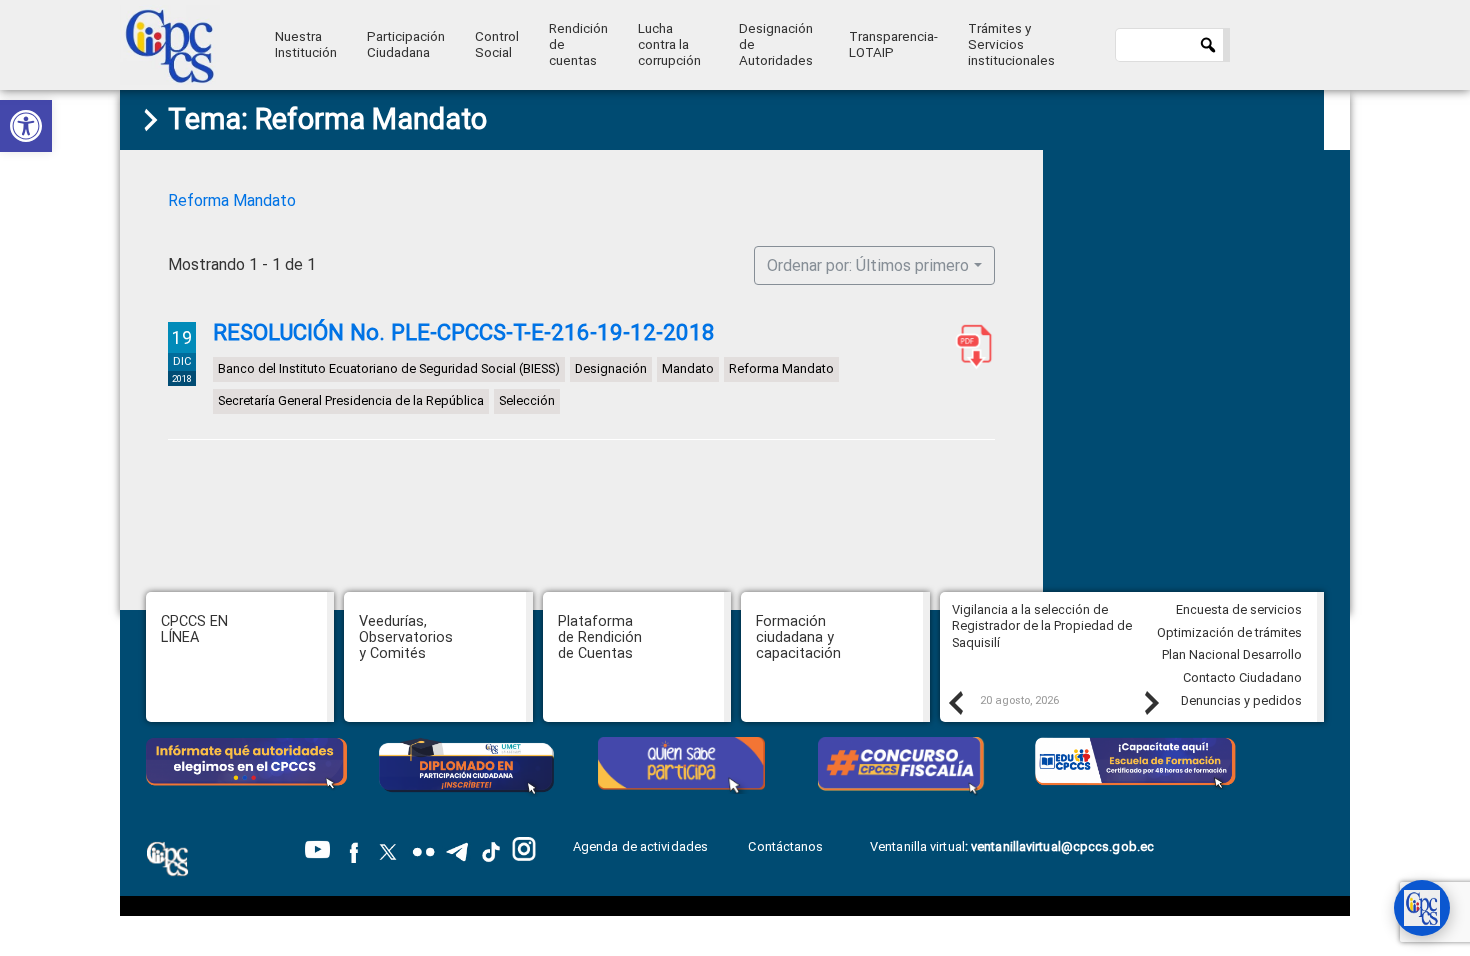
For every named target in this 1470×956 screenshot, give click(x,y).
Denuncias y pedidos (1241, 700)
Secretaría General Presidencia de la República (351, 400)
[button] (26, 126)
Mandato (688, 368)
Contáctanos (787, 846)
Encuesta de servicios (1239, 609)
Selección (527, 400)
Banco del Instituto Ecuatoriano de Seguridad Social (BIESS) (389, 368)
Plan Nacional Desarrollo (1232, 654)
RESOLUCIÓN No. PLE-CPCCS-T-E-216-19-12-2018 (464, 332)
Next (1151, 702)
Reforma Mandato (232, 200)
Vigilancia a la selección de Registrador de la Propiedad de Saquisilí (1042, 626)
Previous (955, 702)
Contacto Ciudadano (1242, 677)
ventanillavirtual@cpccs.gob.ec (1062, 846)
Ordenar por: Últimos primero (868, 265)
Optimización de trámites (1229, 632)
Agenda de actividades (640, 846)
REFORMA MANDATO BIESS (970, 346)
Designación (611, 368)
